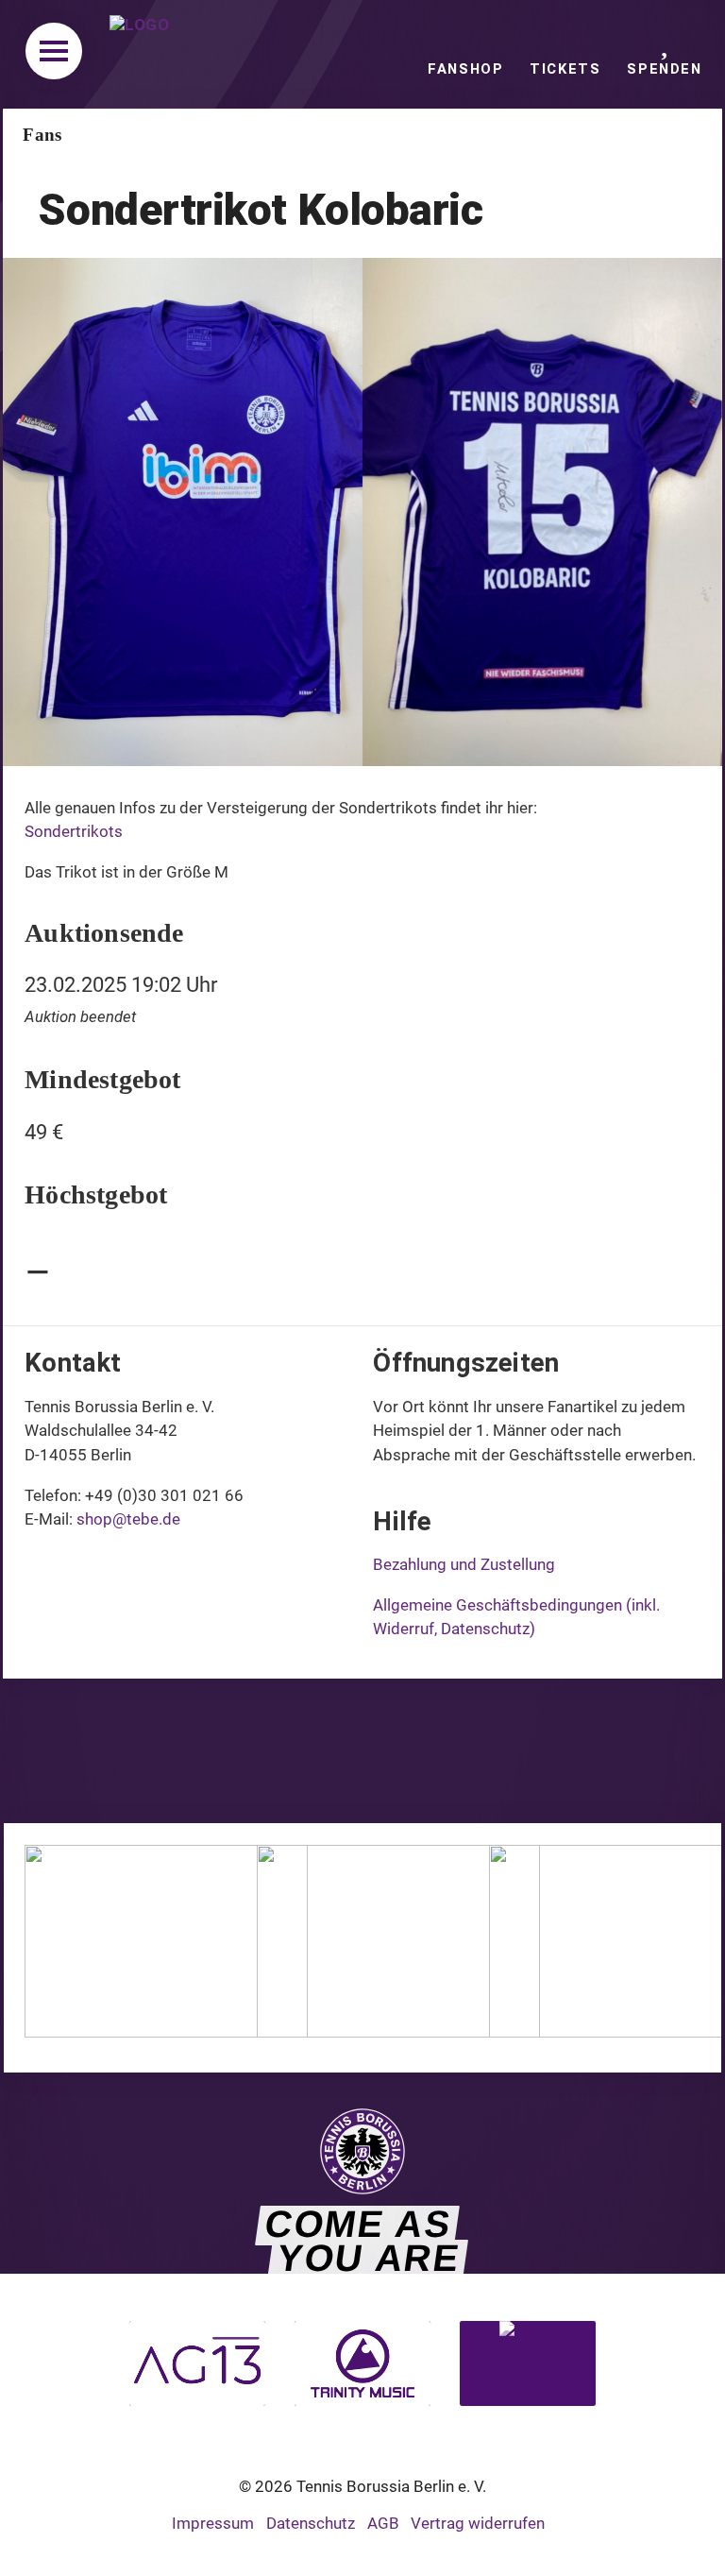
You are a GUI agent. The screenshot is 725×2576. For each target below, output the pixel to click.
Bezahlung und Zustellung (464, 1564)
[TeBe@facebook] (248, 1753)
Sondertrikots (74, 831)
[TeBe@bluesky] (399, 1753)
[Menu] (54, 51)
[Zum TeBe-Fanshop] (166, 2031)
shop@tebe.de (128, 1519)
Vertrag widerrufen (478, 2523)
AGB (383, 2523)
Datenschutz (311, 2523)
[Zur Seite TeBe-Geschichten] (398, 2031)
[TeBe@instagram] (321, 1753)
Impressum (213, 2523)
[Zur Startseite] (146, 54)
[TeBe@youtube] (477, 1753)
